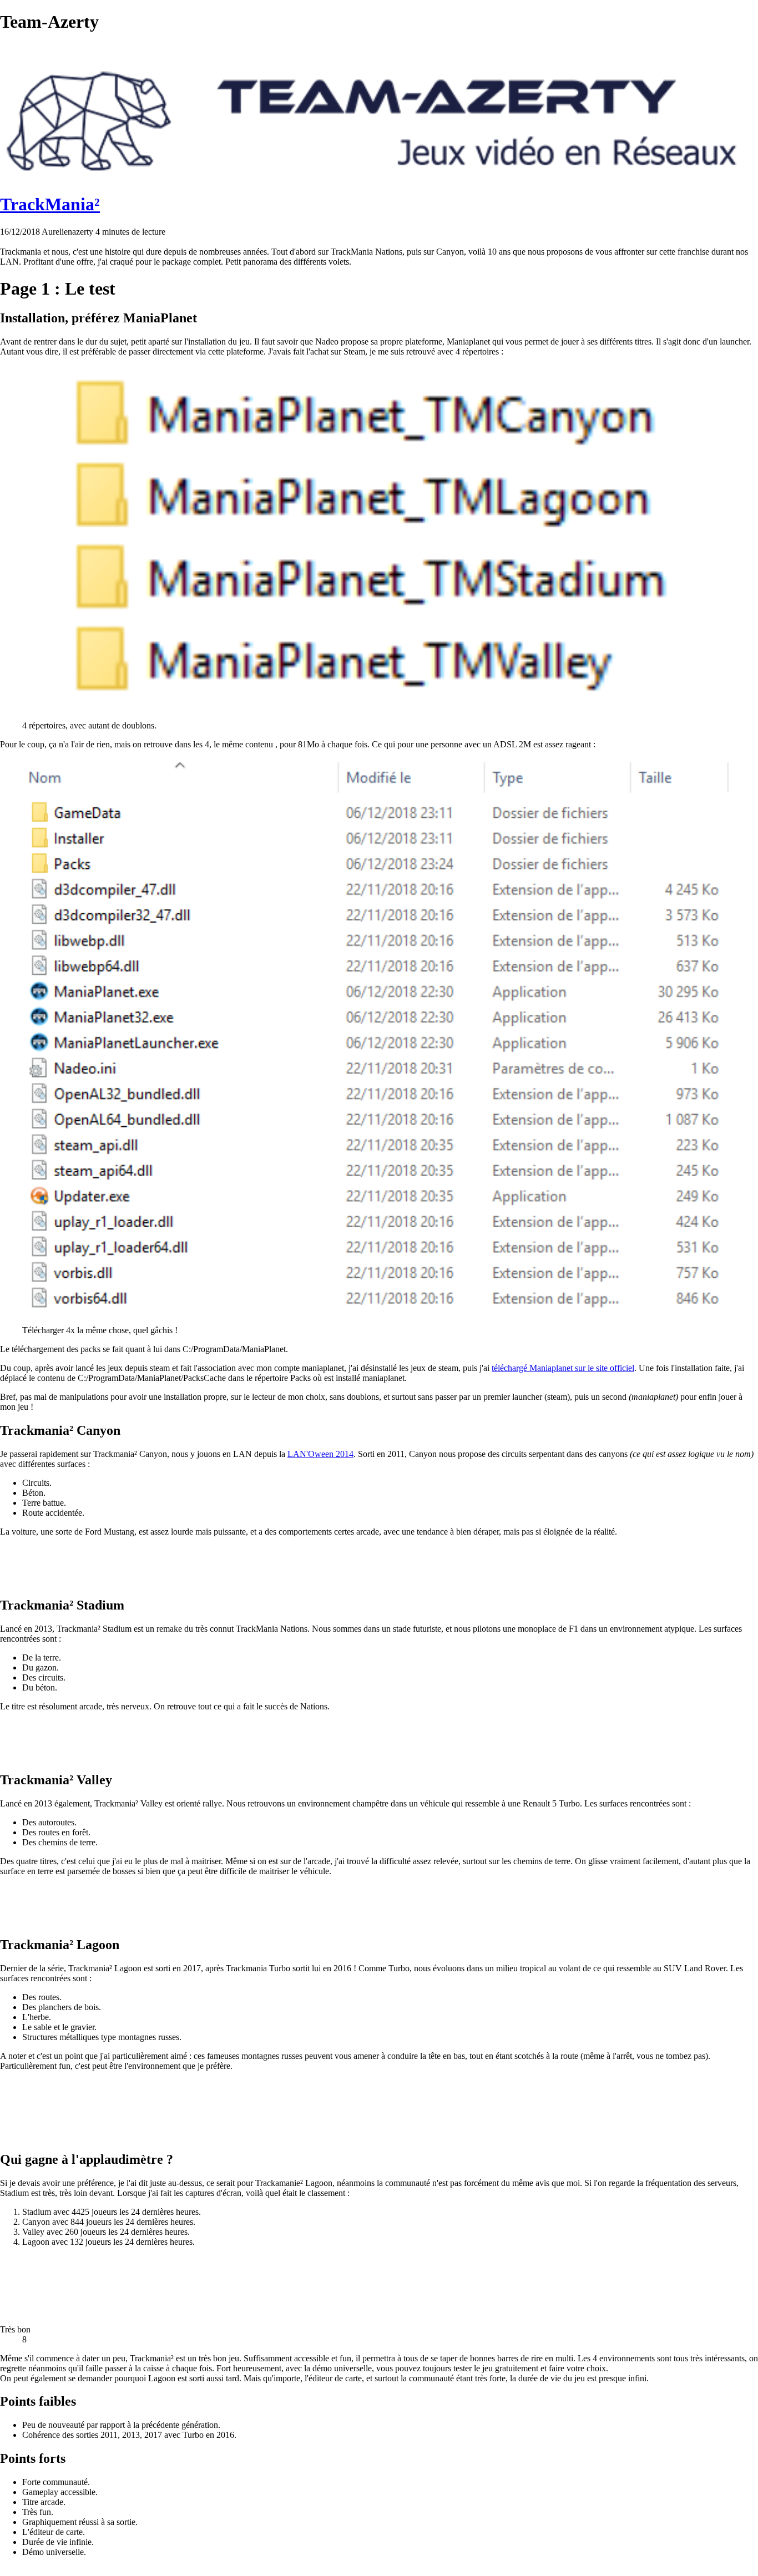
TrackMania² (50, 204)
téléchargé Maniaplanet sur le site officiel (563, 1368)
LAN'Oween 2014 (320, 1454)
